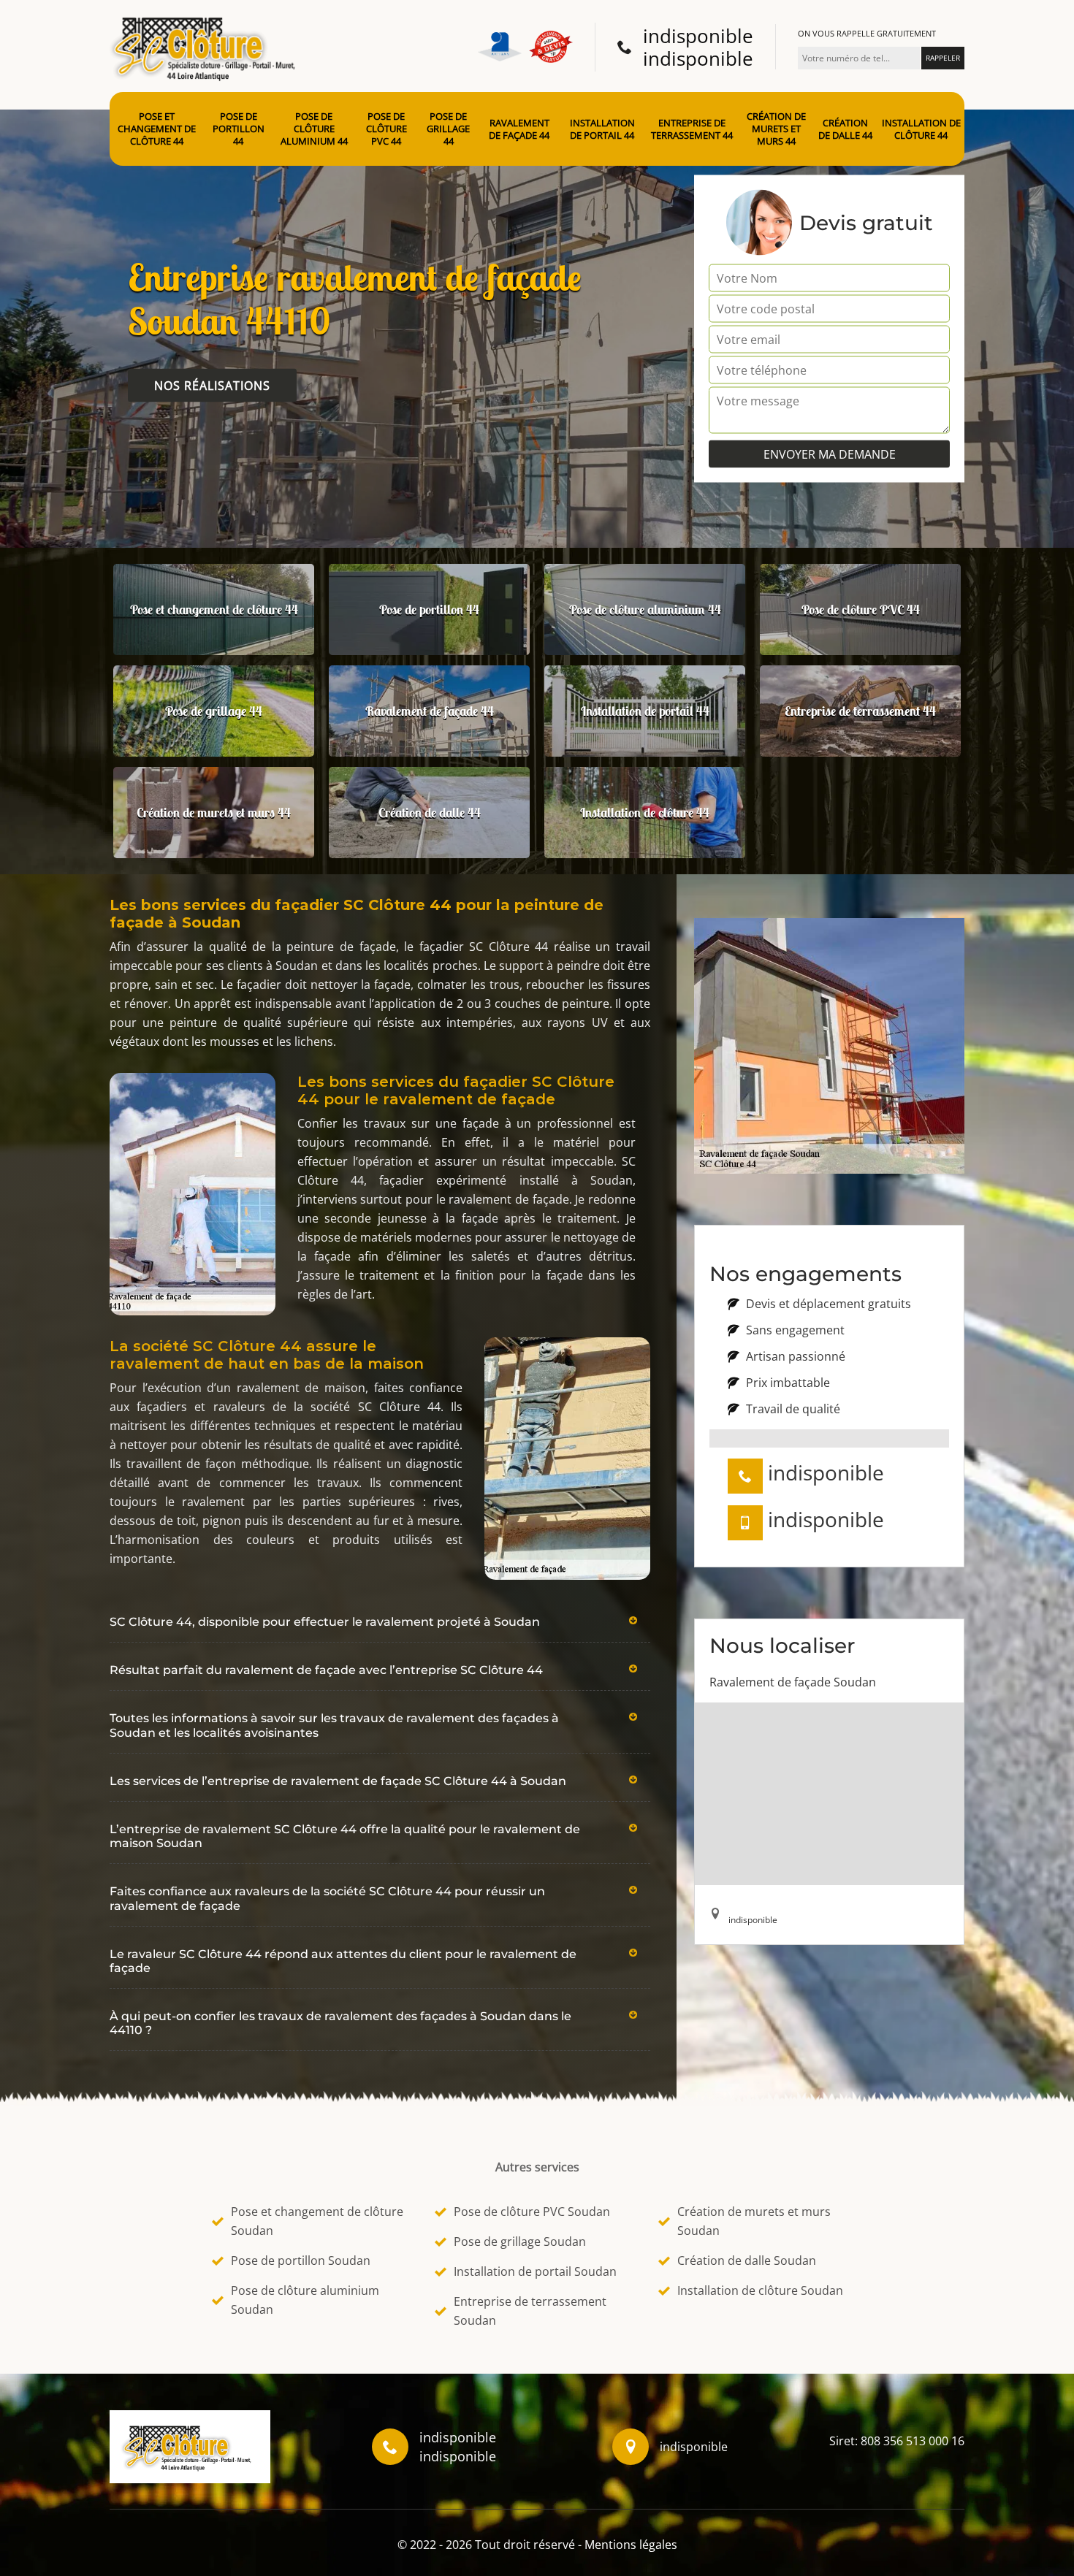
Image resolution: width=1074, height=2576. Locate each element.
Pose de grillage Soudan (520, 2241)
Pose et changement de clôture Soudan (317, 2221)
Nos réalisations (212, 386)
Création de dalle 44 (845, 129)
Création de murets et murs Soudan (754, 2221)
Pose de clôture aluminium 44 (314, 129)
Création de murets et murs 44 (776, 129)
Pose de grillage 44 (448, 129)
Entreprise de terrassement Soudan (530, 2311)
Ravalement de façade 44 (519, 129)
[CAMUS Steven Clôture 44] (208, 45)
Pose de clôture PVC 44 (386, 129)
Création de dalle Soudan (747, 2260)
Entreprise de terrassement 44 (692, 129)
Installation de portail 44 (602, 129)
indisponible (698, 36)
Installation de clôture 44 (921, 129)
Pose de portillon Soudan (301, 2260)
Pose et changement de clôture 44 (157, 129)
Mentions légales (631, 2545)
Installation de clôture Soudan (760, 2290)
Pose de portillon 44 (239, 129)
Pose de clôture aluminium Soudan (305, 2300)
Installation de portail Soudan (535, 2271)
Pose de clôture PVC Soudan (532, 2212)
